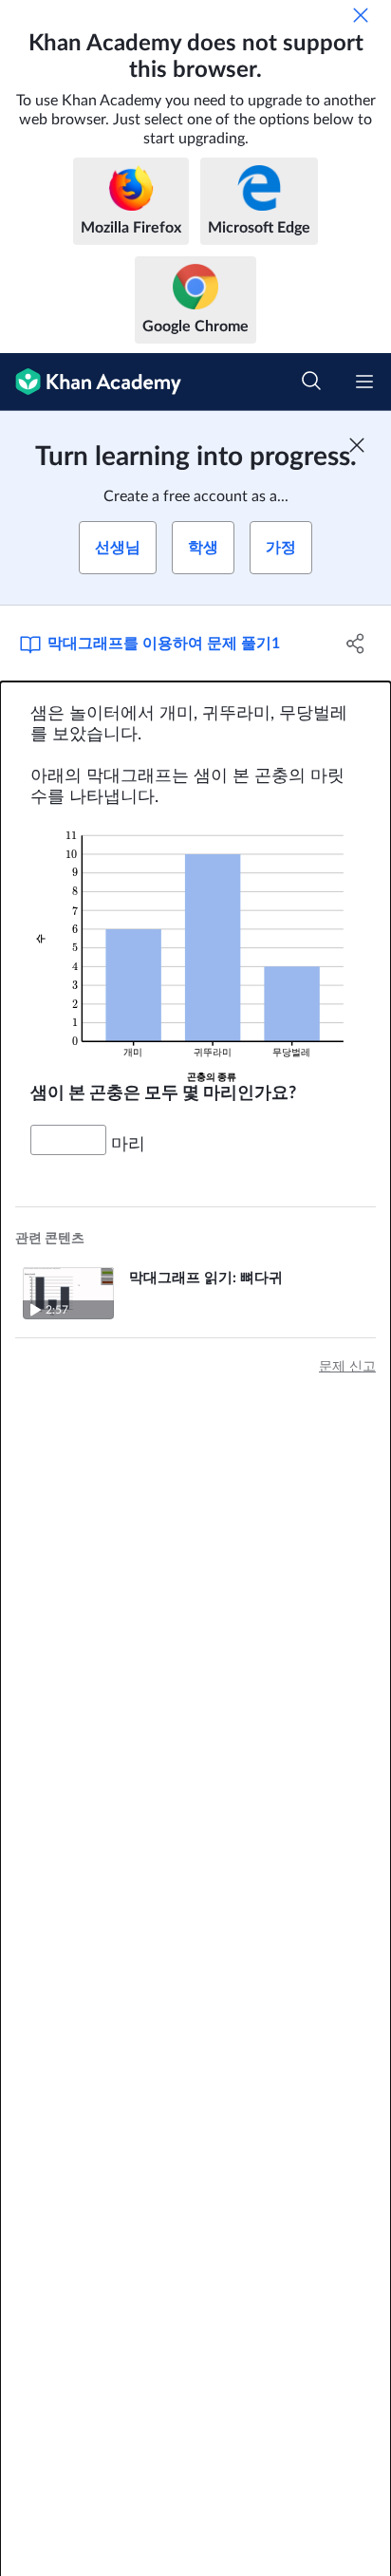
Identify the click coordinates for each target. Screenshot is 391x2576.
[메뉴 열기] (364, 382)
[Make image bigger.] (195, 946)
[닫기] (361, 15)
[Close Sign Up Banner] (357, 445)
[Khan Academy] (91, 382)
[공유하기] (355, 644)
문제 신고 (347, 1367)
